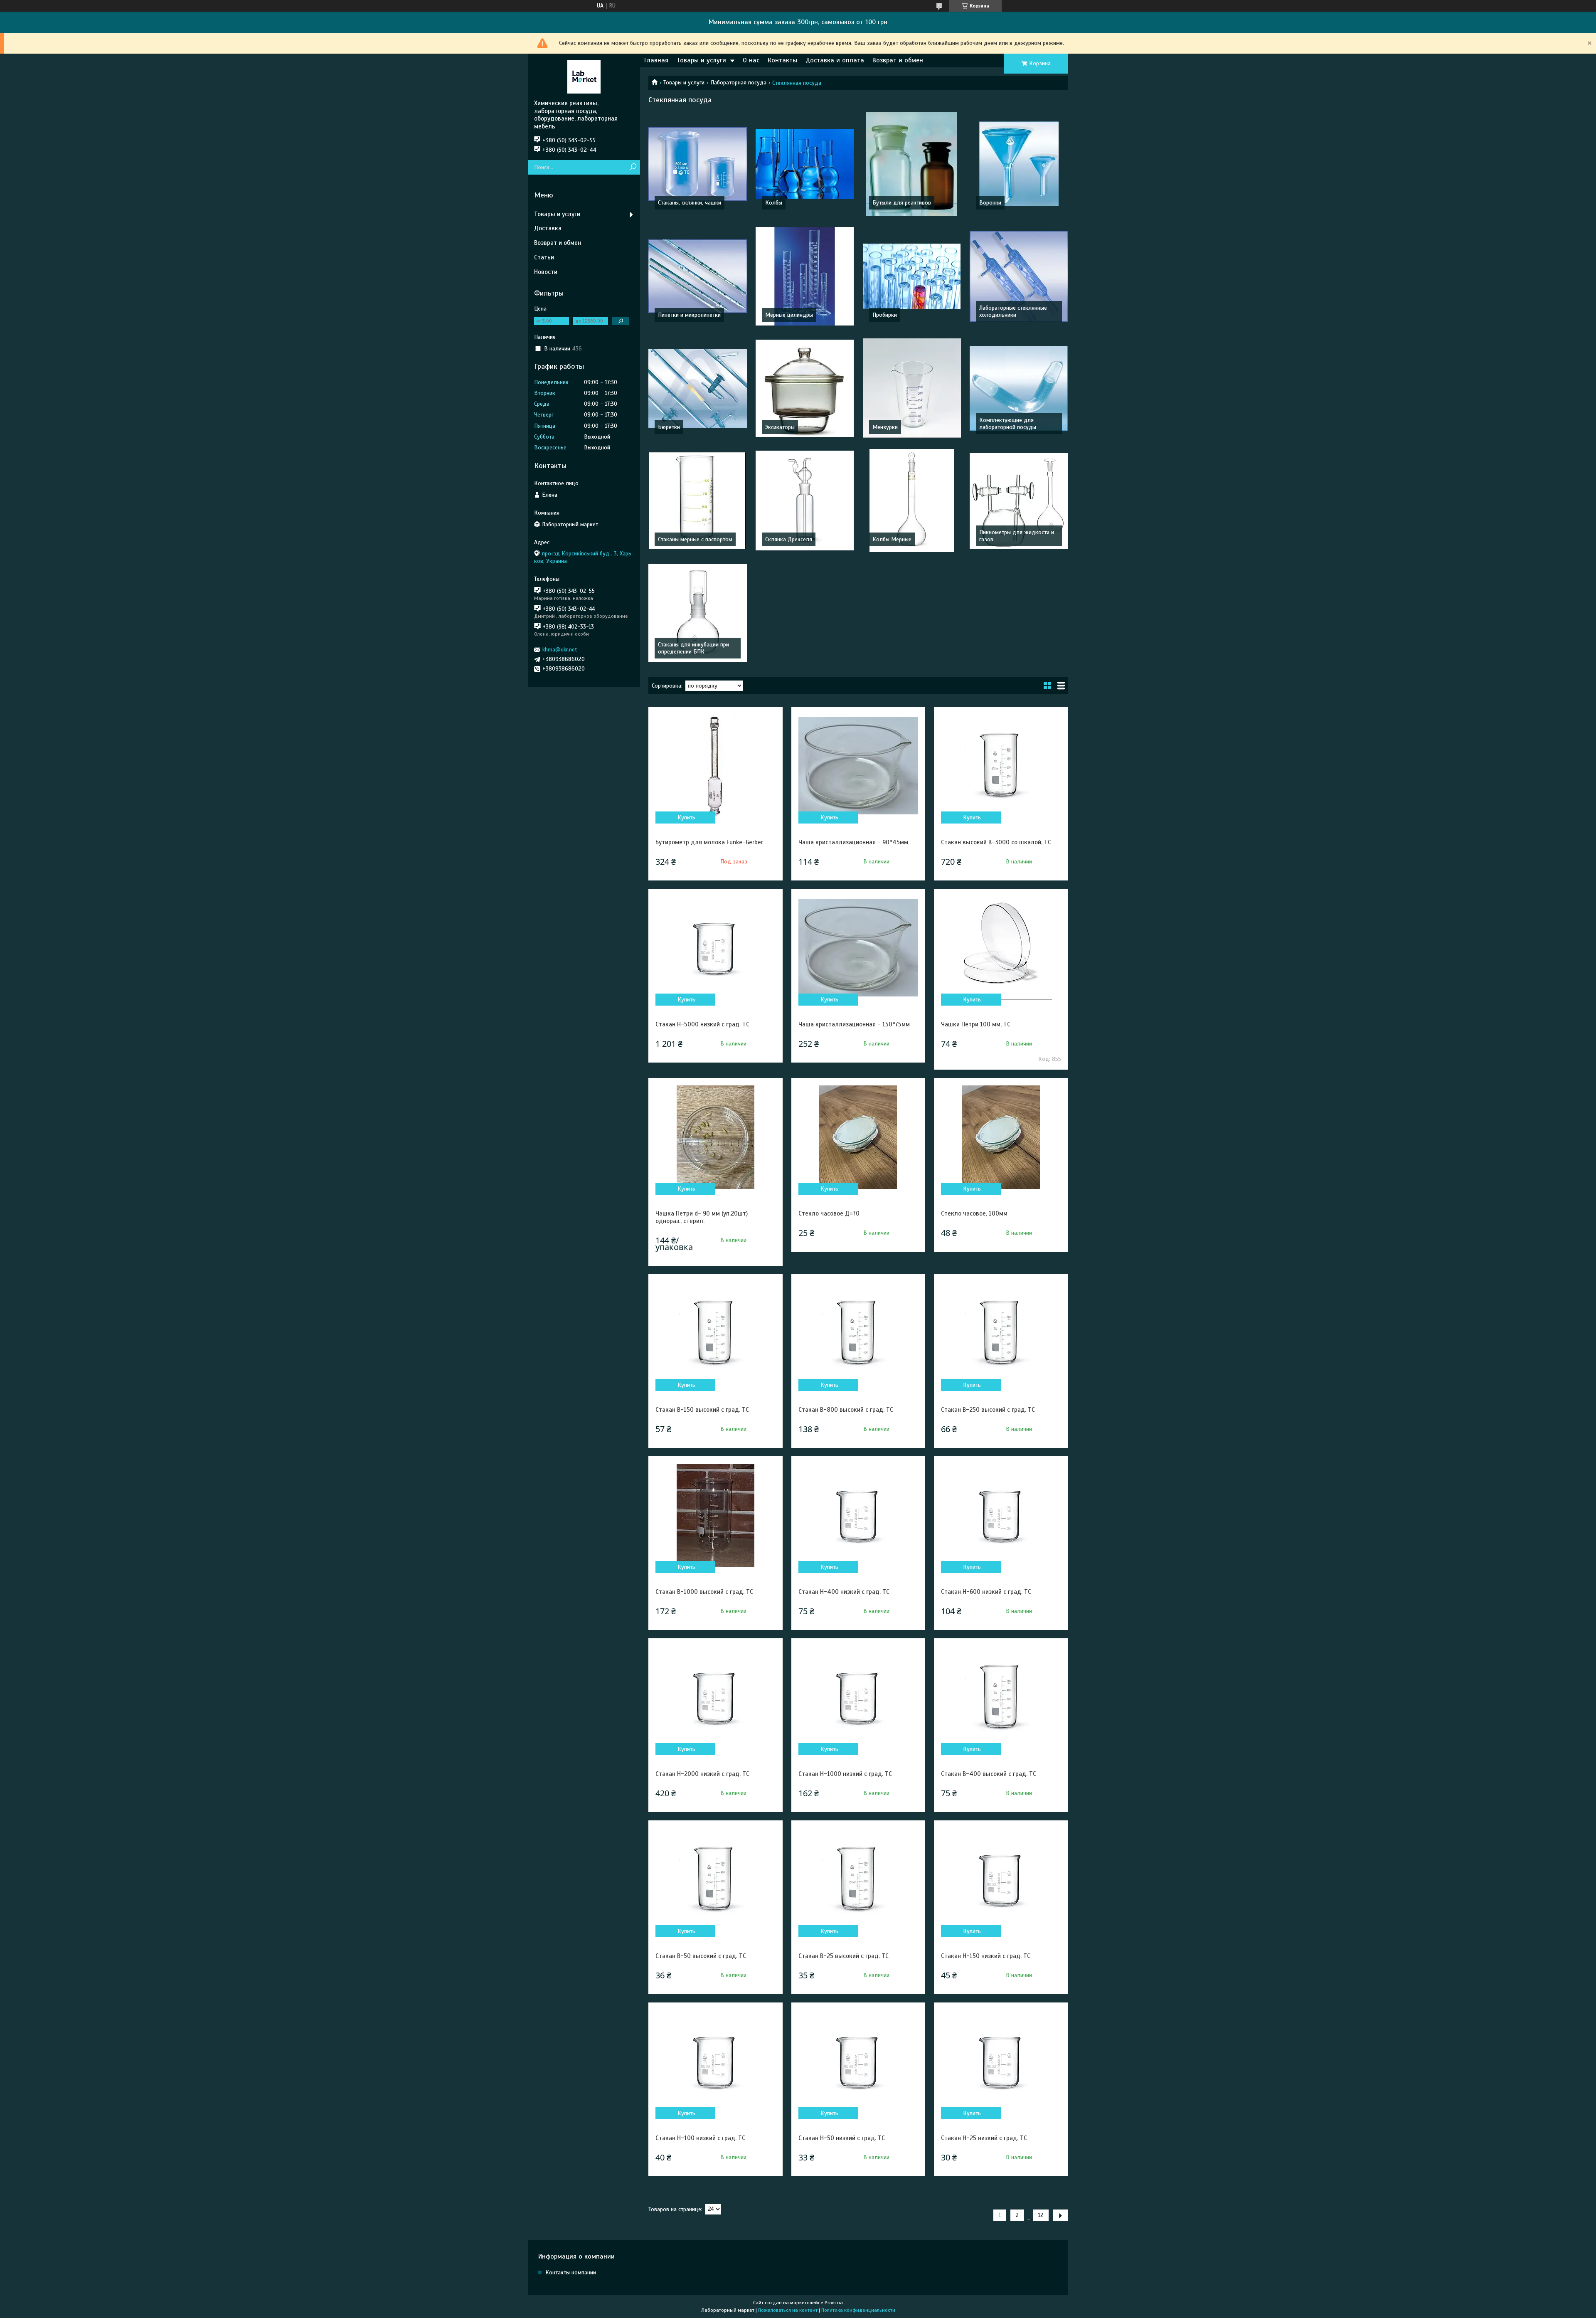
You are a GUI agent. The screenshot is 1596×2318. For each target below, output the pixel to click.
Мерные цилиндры (789, 315)
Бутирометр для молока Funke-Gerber (709, 842)
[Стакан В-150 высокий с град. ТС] (715, 1333)
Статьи (544, 257)
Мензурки (885, 427)
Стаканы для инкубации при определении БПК (693, 648)
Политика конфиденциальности (858, 2310)
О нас (751, 60)
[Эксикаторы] (805, 388)
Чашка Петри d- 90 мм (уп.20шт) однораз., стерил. (702, 1217)
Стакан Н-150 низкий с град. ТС (986, 1956)
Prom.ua (834, 2303)
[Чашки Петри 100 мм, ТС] (1001, 948)
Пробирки (885, 315)
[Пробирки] (912, 276)
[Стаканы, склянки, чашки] (698, 164)
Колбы (774, 203)
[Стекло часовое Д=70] (858, 1137)
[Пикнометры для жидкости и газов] (1019, 501)
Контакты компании (571, 2272)
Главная (656, 60)
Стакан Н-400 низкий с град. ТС (844, 1592)
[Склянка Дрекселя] (805, 501)
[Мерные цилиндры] (805, 276)
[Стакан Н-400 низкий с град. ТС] (858, 1515)
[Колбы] (805, 164)
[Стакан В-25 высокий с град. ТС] (858, 1879)
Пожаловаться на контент (788, 2310)
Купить (686, 817)
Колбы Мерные (892, 539)
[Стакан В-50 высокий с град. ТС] (715, 1879)
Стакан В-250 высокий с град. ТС (988, 1410)
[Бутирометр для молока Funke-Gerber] (715, 766)
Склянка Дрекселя (789, 539)
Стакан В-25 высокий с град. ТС (844, 1956)
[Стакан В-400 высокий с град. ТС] (1001, 1697)
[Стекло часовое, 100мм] (1001, 1137)
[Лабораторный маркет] (584, 76)
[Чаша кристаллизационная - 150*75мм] (858, 948)
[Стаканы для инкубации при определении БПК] (698, 613)
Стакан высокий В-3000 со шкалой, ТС (996, 842)
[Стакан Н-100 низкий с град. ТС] (715, 2062)
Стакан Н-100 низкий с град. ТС (700, 2138)
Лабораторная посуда (739, 83)
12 (1041, 2215)
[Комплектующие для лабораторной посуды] (1019, 388)
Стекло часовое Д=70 (829, 1213)
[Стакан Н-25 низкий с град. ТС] (1001, 2062)
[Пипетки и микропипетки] (698, 276)
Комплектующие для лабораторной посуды (1008, 424)
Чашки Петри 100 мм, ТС (976, 1024)
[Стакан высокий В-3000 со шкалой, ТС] (1001, 766)
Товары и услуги (701, 60)
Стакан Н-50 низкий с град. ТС (842, 2138)
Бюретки (669, 427)
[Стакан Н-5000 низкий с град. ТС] (715, 948)
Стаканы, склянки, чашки (690, 203)
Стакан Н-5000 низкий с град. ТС (702, 1024)
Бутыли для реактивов (902, 203)
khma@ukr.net (560, 650)
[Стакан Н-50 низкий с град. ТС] (858, 2062)
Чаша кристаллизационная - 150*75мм (854, 1024)
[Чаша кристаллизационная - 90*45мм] (858, 766)
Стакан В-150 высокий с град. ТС (702, 1410)
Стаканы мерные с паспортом (695, 539)
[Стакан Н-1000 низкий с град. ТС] (858, 1697)
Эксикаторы (780, 427)
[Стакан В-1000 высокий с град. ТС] (715, 1515)
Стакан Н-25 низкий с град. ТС (984, 2138)
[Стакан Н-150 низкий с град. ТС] (1001, 1879)
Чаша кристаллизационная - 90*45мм (853, 842)
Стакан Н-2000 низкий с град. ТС (702, 1774)
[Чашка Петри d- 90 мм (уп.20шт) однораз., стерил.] (715, 1137)
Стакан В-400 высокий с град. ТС (989, 1774)
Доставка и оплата (835, 60)
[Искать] (633, 167)
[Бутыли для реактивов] (912, 164)
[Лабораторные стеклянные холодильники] (1019, 276)
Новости (546, 272)
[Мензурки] (912, 388)
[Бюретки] (698, 388)
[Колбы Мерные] (912, 501)
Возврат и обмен (898, 60)
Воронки (990, 203)
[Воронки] (1019, 164)
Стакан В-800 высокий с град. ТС (846, 1410)
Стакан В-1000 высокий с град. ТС (704, 1592)
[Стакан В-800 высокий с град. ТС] (858, 1333)
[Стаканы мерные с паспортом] (698, 501)
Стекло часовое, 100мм (974, 1213)
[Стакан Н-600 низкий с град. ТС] (1001, 1515)
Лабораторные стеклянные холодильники (1013, 311)
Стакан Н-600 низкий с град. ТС (986, 1592)
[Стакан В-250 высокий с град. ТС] (1001, 1333)
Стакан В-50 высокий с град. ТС (701, 1956)
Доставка (548, 228)
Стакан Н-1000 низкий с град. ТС (845, 1774)
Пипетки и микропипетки (689, 315)
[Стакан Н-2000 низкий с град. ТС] (715, 1697)
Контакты (782, 60)
